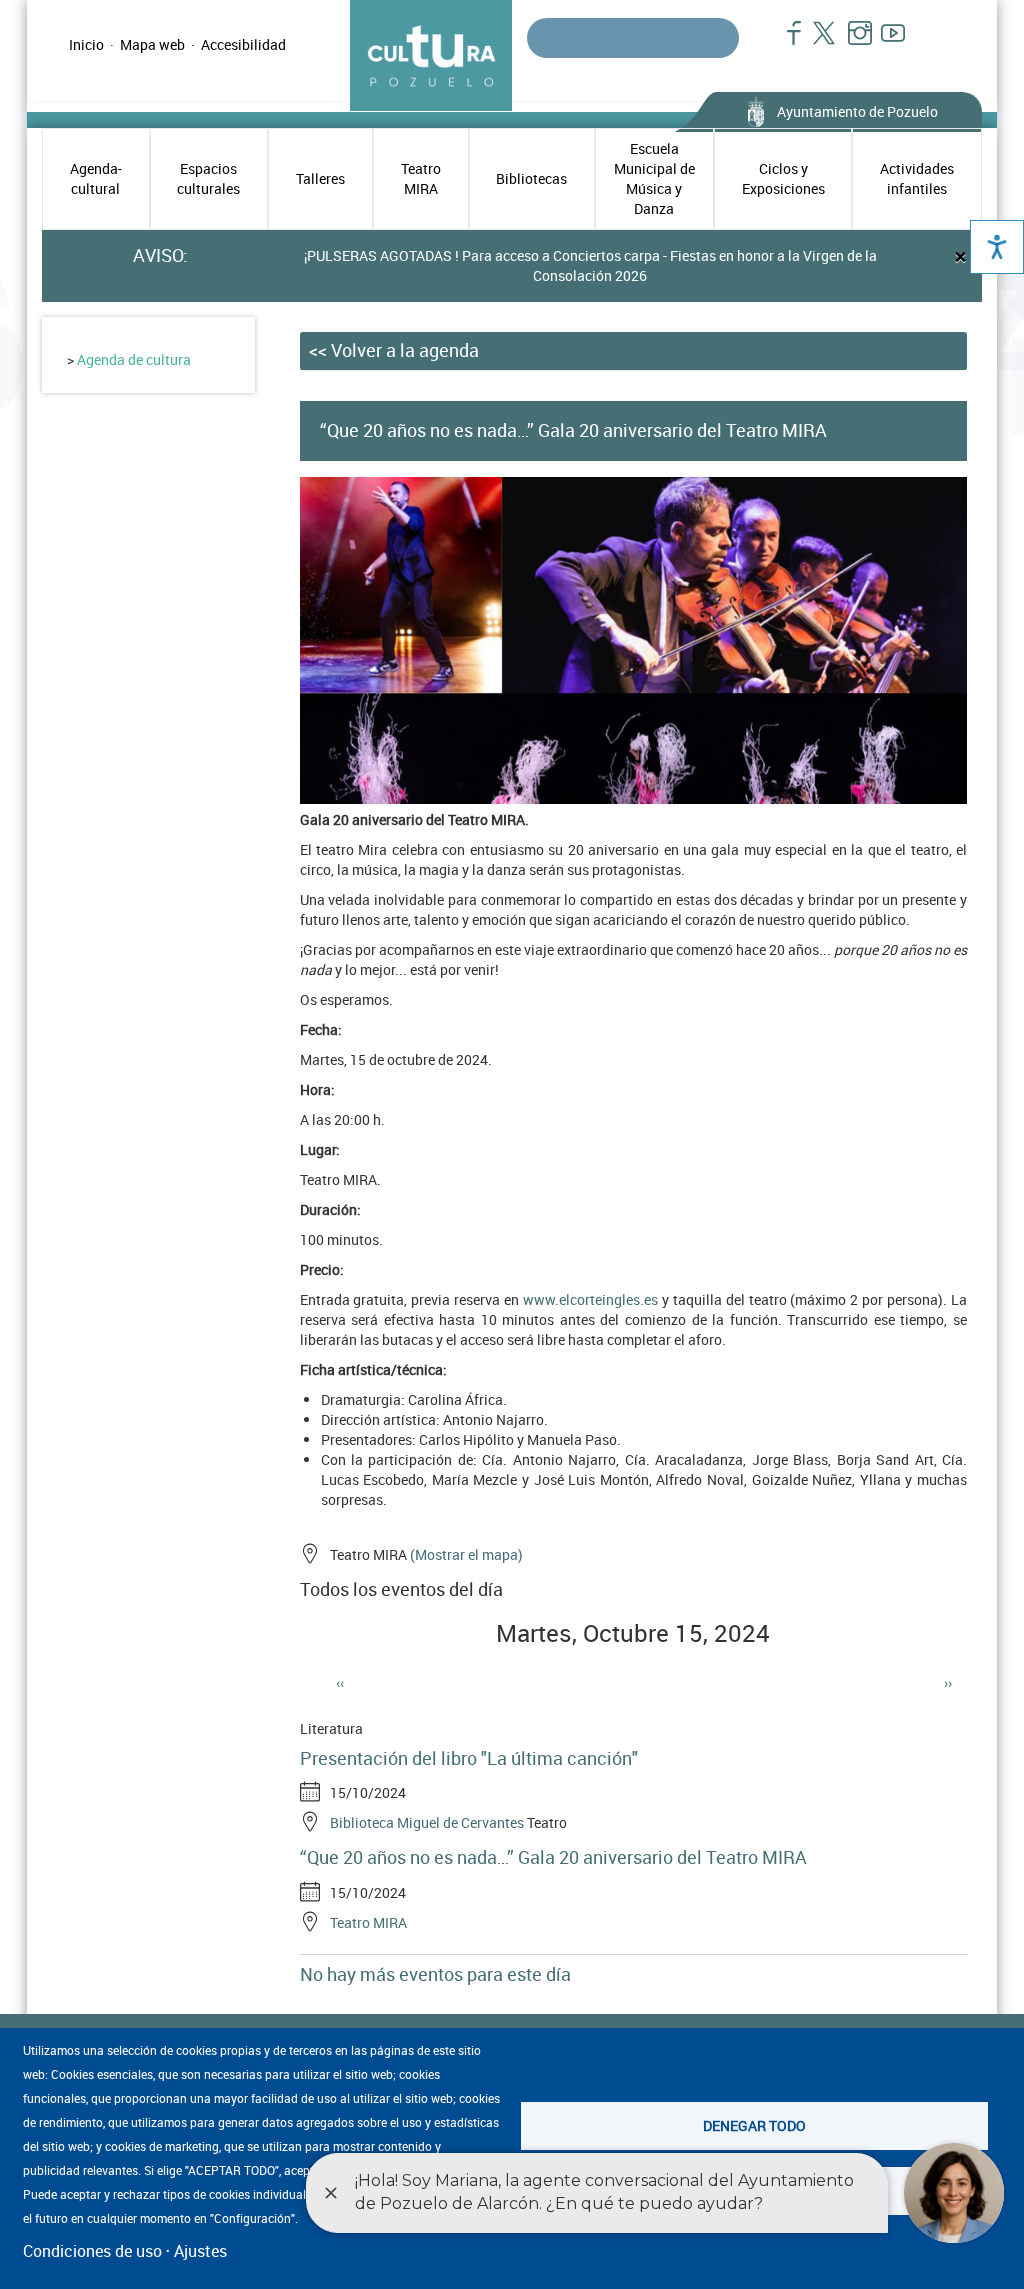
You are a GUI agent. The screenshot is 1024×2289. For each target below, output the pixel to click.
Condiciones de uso (92, 2251)
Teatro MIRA (421, 178)
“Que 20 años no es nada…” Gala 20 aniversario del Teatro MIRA (553, 1857)
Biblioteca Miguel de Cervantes (427, 1822)
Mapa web (152, 44)
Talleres (320, 178)
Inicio (86, 44)
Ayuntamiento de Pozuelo (857, 111)
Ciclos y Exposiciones (783, 178)
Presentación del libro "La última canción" (469, 1758)
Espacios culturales (208, 178)
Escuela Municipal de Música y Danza (654, 178)
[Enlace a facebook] (785, 43)
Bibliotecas (531, 178)
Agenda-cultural (96, 178)
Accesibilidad (243, 44)
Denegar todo (754, 2125)
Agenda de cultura (134, 359)
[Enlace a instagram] (851, 43)
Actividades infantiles (917, 178)
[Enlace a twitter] (818, 43)
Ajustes (200, 2251)
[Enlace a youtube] (884, 43)
